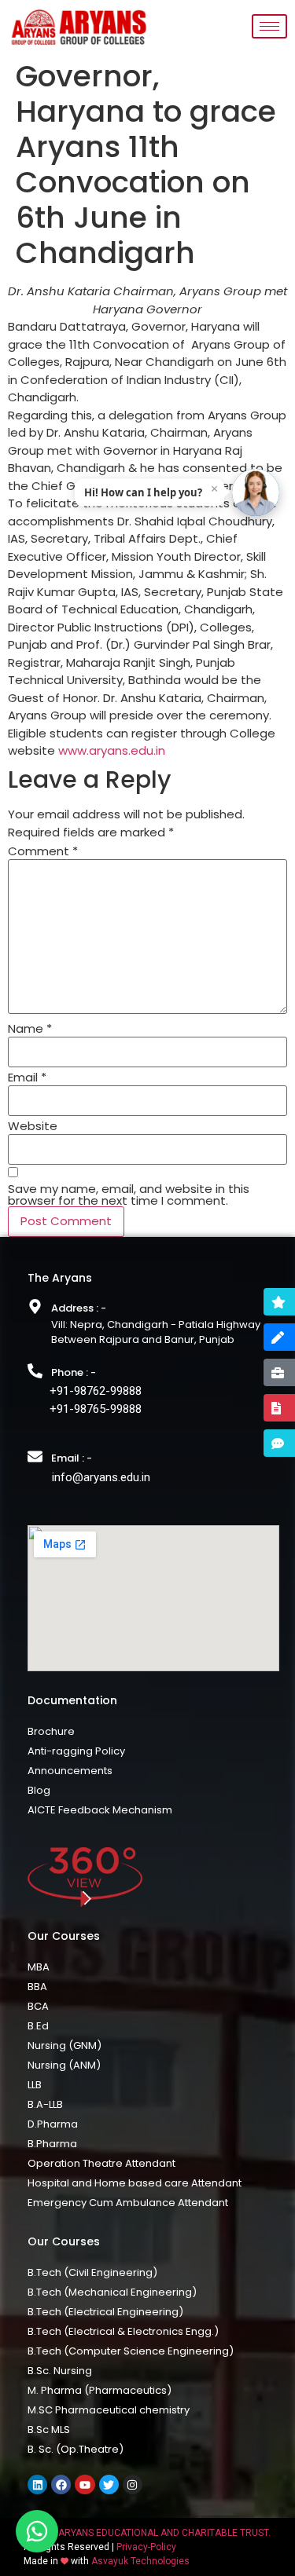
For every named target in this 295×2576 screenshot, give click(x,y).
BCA (38, 2006)
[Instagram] (133, 2485)
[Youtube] (85, 2485)
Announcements (70, 1771)
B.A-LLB (45, 2104)
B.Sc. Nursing (60, 2371)
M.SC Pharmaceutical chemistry (109, 2410)
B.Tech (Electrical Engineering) (105, 2312)
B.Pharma (52, 2144)
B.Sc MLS (49, 2430)
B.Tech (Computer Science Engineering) (131, 2351)
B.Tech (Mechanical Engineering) (112, 2292)
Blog (39, 1790)
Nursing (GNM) (65, 2045)
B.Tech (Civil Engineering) (92, 2272)
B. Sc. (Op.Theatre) (76, 2449)
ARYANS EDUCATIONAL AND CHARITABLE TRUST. (164, 2533)
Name (30, 1028)
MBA (39, 1967)
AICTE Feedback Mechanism (100, 1810)
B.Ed (38, 2026)
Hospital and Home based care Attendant (135, 2183)
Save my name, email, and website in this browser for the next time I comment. (129, 1195)
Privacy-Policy (146, 2547)
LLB (35, 2085)
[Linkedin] (37, 2485)
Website (33, 1126)
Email (27, 1077)
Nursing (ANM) (64, 2065)
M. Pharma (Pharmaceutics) (100, 2390)
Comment (43, 851)
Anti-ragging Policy (76, 1751)
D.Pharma (53, 2124)
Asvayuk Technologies (140, 2561)
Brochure (51, 1731)
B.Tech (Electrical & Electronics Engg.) (123, 2331)
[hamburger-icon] (269, 26)
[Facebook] (61, 2485)
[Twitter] (109, 2485)
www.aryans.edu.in (112, 750)
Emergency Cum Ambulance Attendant (128, 2203)
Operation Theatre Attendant (101, 2163)
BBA (37, 1987)
